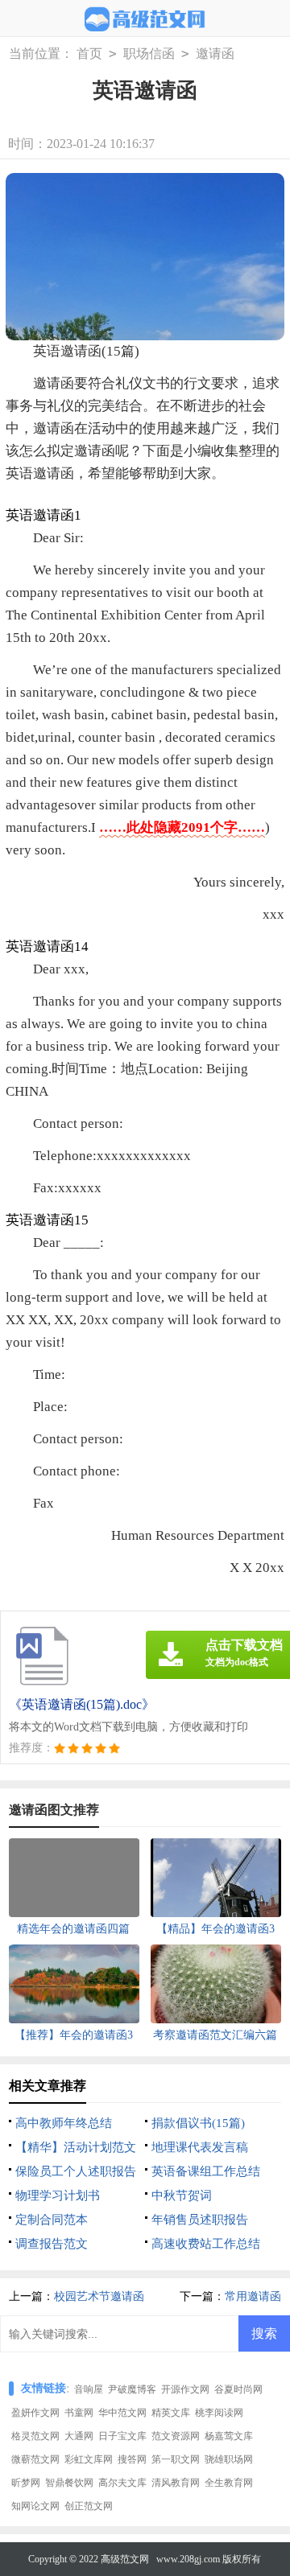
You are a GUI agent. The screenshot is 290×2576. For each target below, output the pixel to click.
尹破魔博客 (132, 2389)
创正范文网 (89, 2506)
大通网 (79, 2436)
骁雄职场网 (229, 2459)
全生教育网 (229, 2483)
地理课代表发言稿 (200, 2147)
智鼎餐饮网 (69, 2483)
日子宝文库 (122, 2436)
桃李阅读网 (219, 2413)
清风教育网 (176, 2483)
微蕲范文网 (35, 2459)
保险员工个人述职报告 (76, 2171)
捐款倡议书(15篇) (198, 2123)
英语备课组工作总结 (206, 2171)
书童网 (79, 2413)
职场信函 (149, 53)
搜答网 (132, 2459)
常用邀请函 (253, 2296)
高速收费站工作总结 (206, 2244)
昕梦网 (26, 2483)
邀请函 (215, 53)
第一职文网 (176, 2459)
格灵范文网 (35, 2436)
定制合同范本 (52, 2220)
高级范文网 (125, 2559)
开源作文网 (185, 2389)
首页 (89, 53)
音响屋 (89, 2389)
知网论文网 (35, 2506)
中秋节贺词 (182, 2195)
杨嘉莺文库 (229, 2436)
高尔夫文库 (122, 2483)
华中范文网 (122, 2413)
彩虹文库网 (89, 2459)
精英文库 (171, 2413)
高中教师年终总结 (64, 2123)
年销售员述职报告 (200, 2220)
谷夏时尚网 (238, 2389)
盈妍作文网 (35, 2413)
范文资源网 (176, 2436)
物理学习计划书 (58, 2195)
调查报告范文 (52, 2244)
